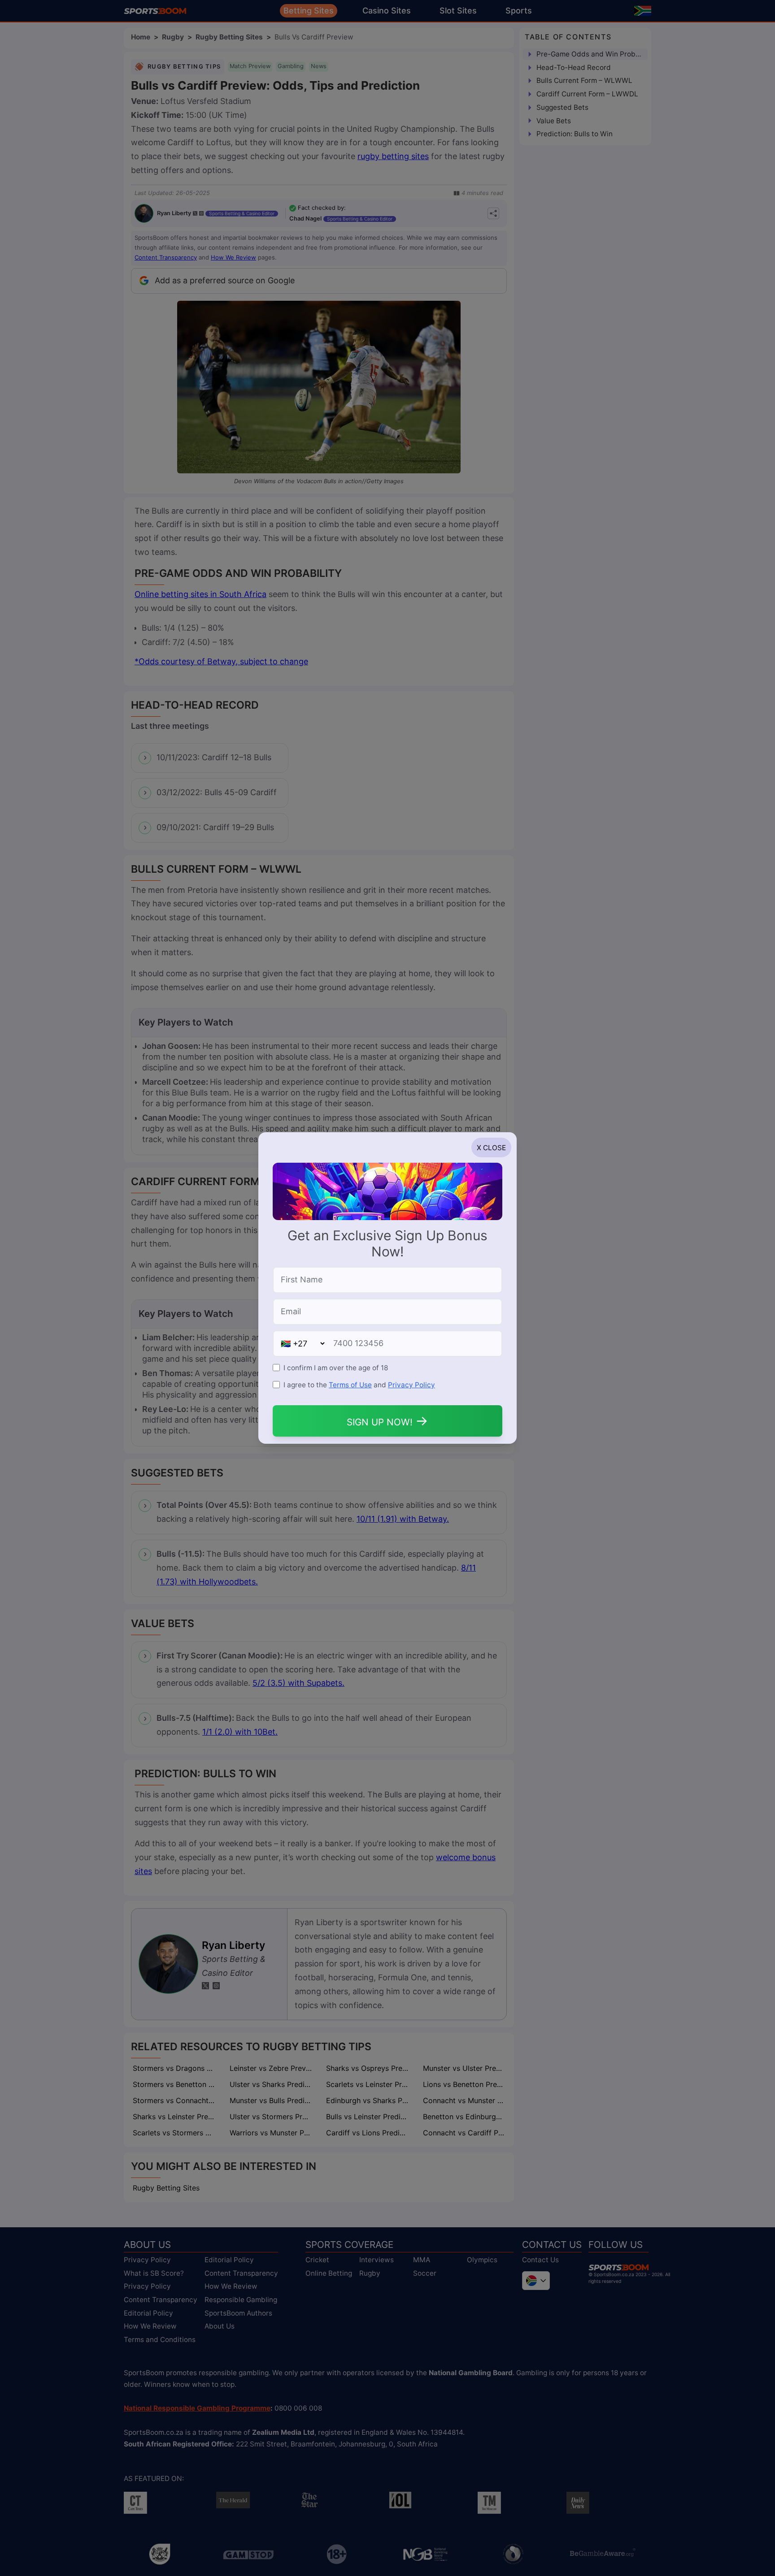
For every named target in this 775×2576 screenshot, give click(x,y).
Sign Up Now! (387, 1420)
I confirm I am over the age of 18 (336, 1368)
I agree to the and (359, 1385)
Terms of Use (350, 1385)
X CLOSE (491, 1148)
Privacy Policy (411, 1385)
